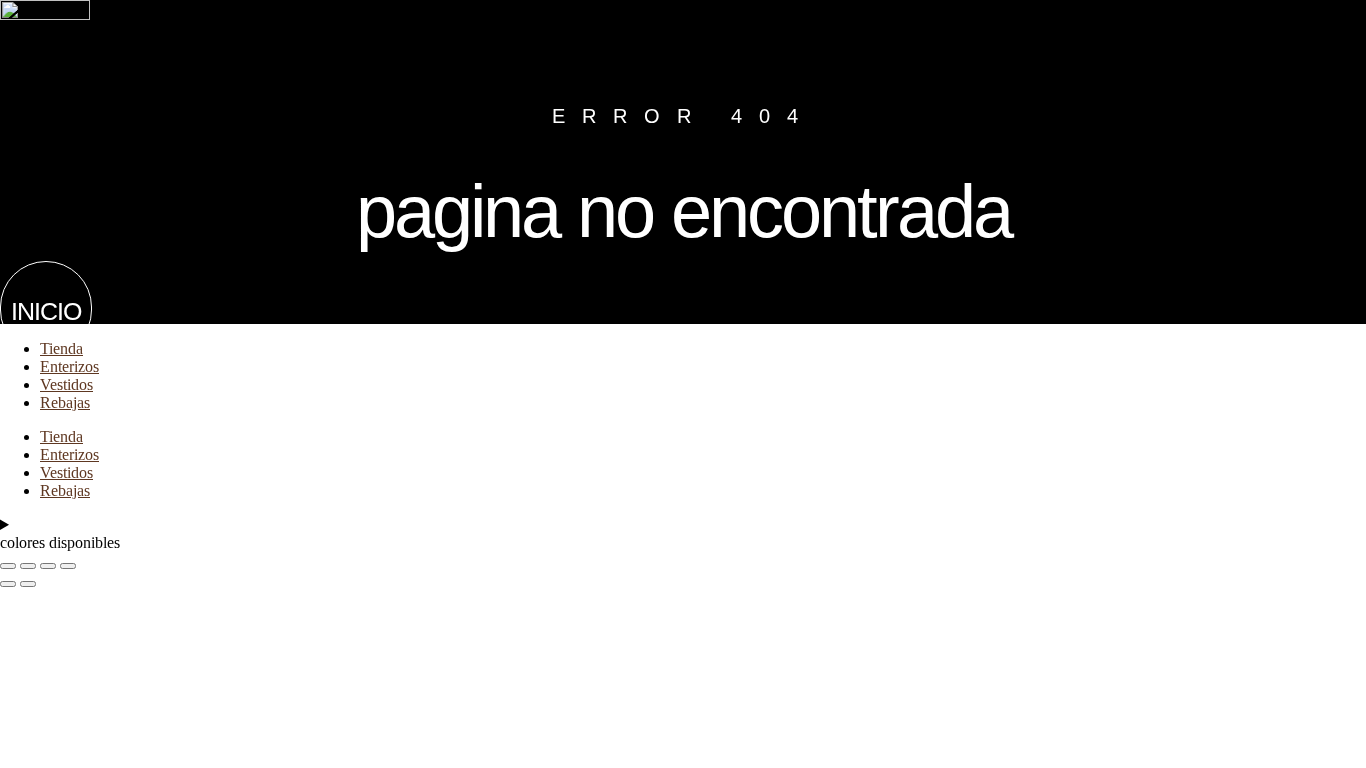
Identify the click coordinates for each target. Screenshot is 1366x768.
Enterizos (69, 366)
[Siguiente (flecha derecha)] (28, 584)
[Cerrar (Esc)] (68, 566)
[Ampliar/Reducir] (8, 566)
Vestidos (66, 384)
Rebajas (65, 402)
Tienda (61, 348)
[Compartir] (48, 566)
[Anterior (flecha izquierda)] (8, 584)
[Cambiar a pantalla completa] (28, 566)
